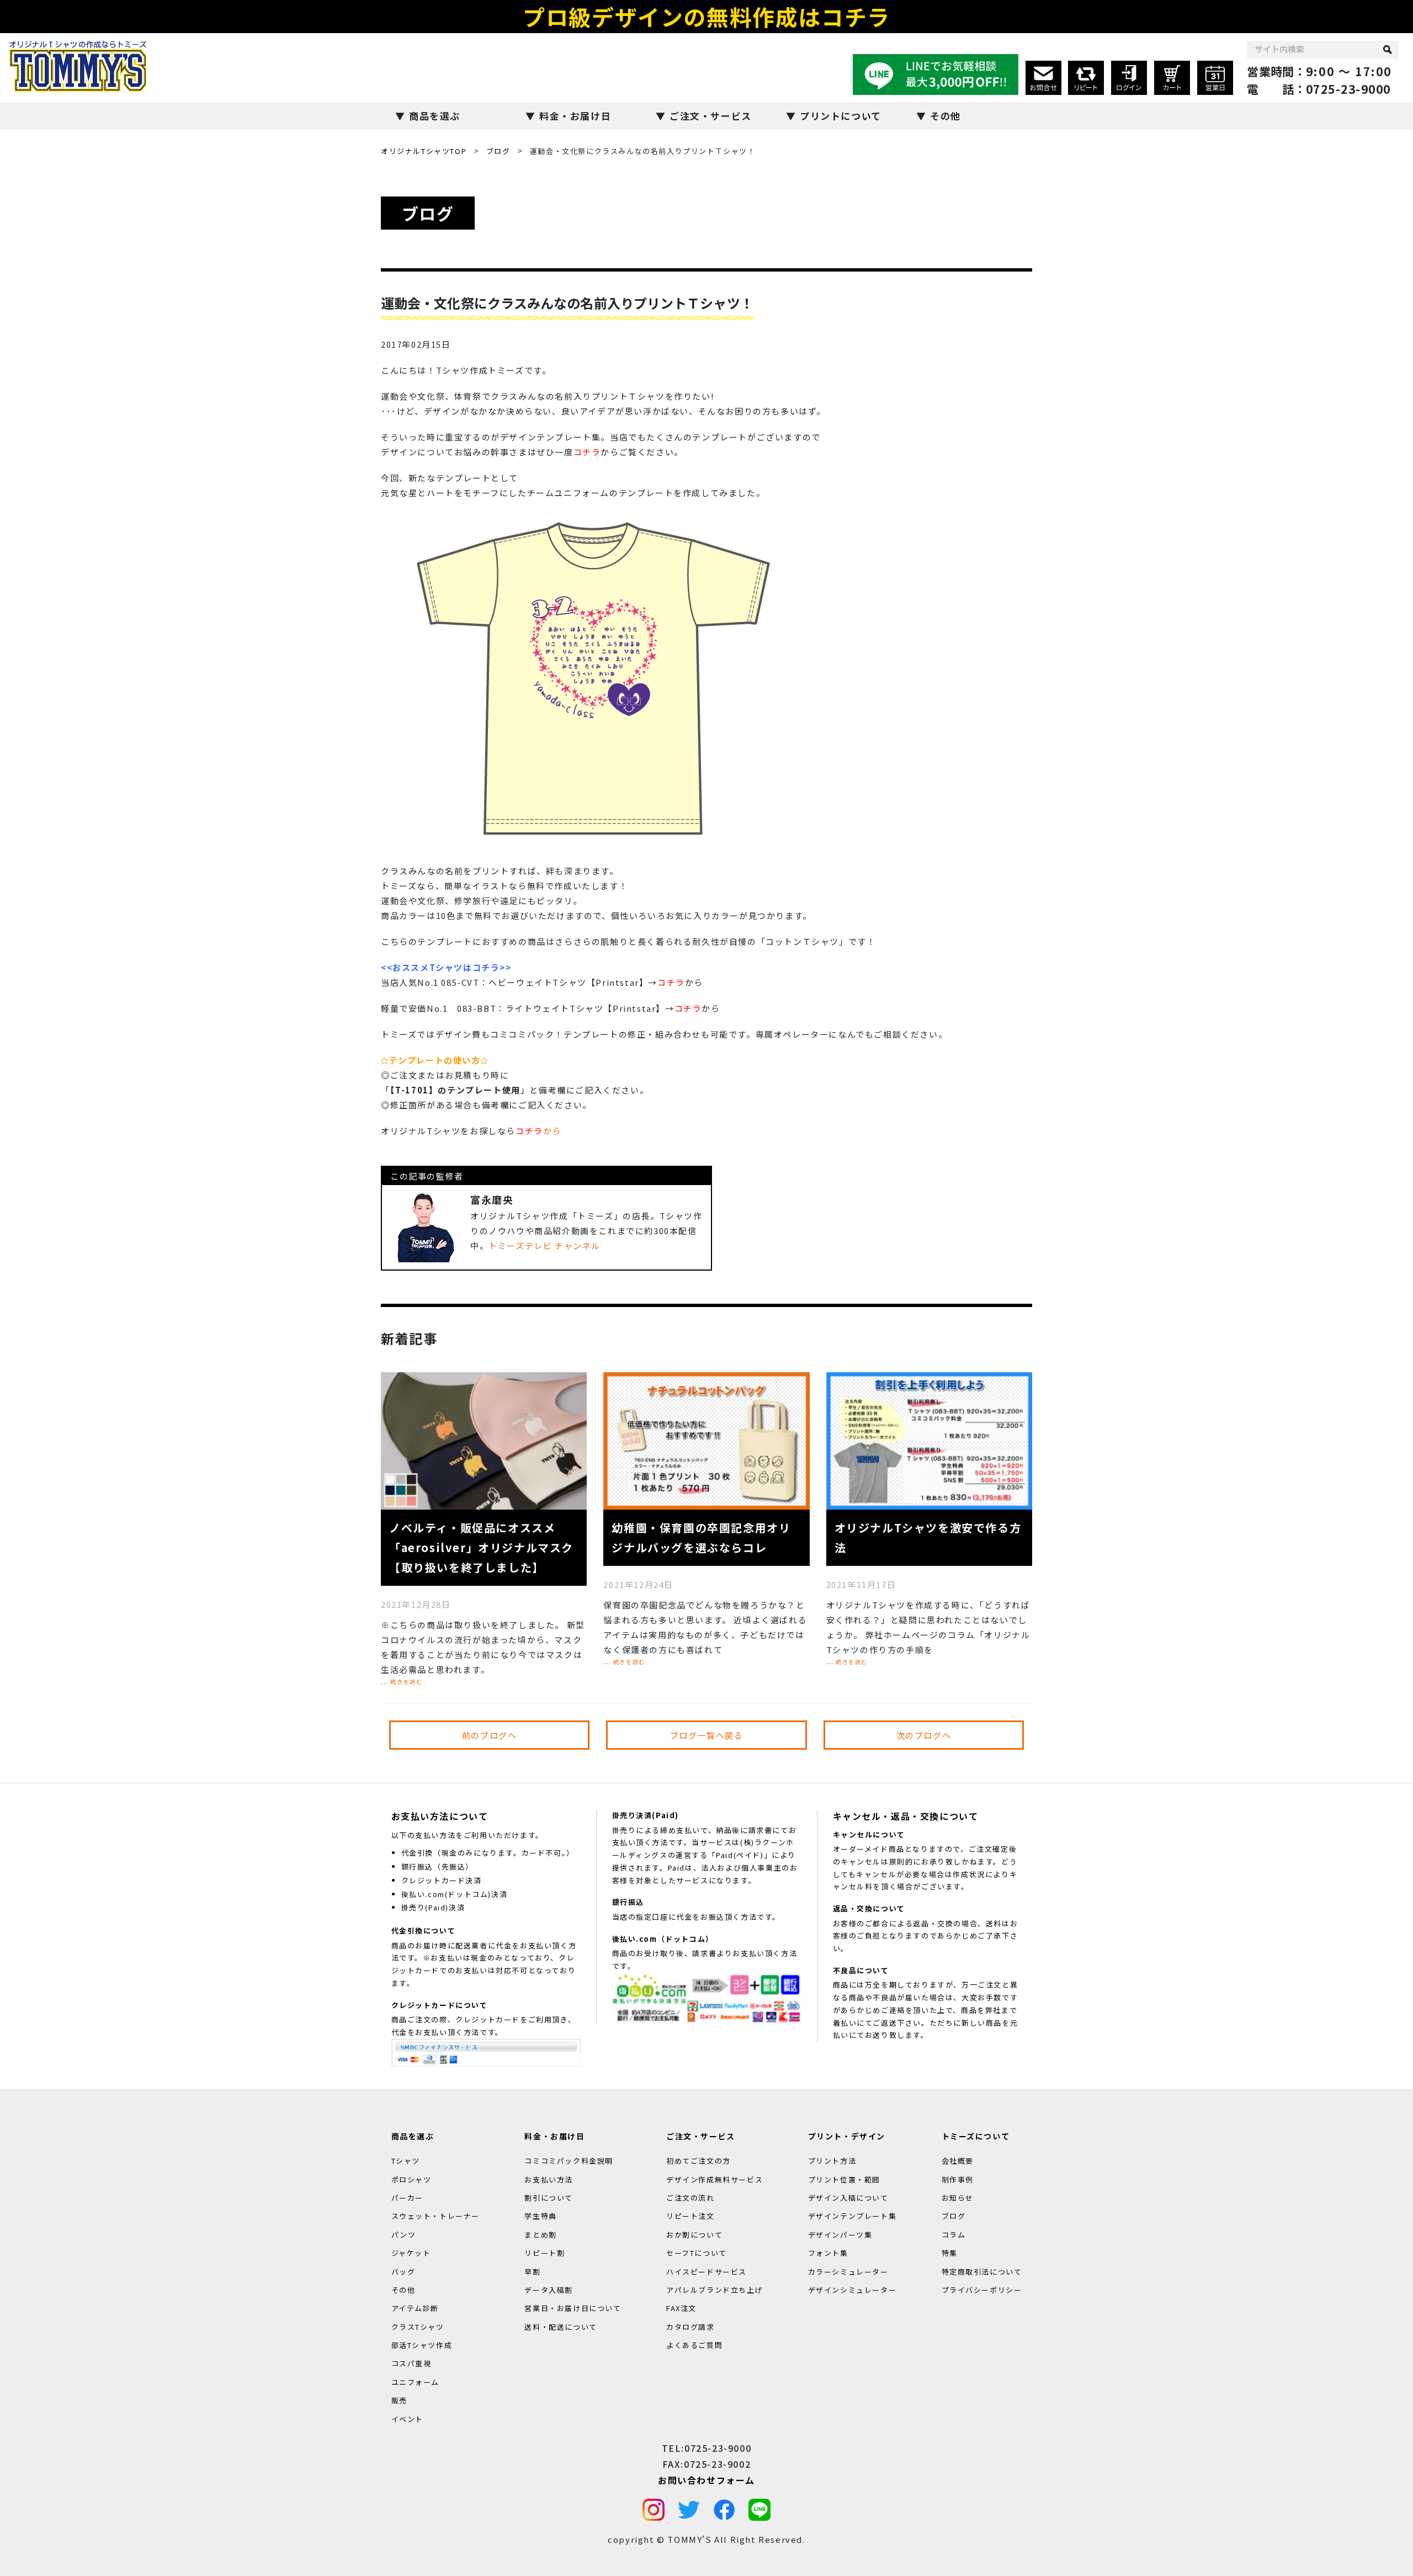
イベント (407, 2418)
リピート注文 (690, 2216)
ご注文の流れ (690, 2198)
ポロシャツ (411, 2179)
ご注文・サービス (711, 116)
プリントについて (841, 116)
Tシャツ (406, 2161)
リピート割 (545, 2253)
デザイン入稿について (848, 2198)
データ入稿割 (549, 2290)
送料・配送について (561, 2326)
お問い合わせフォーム (706, 2479)
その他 (945, 116)
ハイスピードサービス (706, 2271)
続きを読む (406, 1682)
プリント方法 (832, 2161)
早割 (532, 2271)
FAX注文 (681, 2308)
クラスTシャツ (418, 2326)
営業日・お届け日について (573, 2308)
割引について (549, 2198)
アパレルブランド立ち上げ (715, 2290)
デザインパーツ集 (840, 2234)
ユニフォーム (416, 2382)
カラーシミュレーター (848, 2271)
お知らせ (958, 2198)
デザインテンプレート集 (852, 2216)
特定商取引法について (982, 2271)
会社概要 (958, 2161)
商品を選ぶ (435, 116)
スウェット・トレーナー (436, 2216)
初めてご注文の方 (698, 2161)
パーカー (407, 2198)
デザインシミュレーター (852, 2290)
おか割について (694, 2234)
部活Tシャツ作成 (422, 2345)
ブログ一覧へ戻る (707, 1735)
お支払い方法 (549, 2179)
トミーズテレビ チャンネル (545, 1245)
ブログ (498, 151)
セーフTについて (697, 2253)
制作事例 (958, 2179)
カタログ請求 (690, 2326)
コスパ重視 (411, 2363)
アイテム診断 (415, 2308)
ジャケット (411, 2253)
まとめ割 (540, 2234)
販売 (399, 2400)
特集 (950, 2253)
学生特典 (540, 2216)
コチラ (587, 452)
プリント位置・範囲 (844, 2179)
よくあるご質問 (694, 2345)
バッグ (403, 2271)
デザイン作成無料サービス (715, 2179)
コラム (954, 2234)
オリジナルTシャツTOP (424, 151)
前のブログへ (490, 1735)
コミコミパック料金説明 (569, 2161)
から (538, 1131)
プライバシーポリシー (982, 2290)
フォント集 (828, 2253)
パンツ (404, 2234)
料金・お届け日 (575, 116)
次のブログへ (924, 1735)
